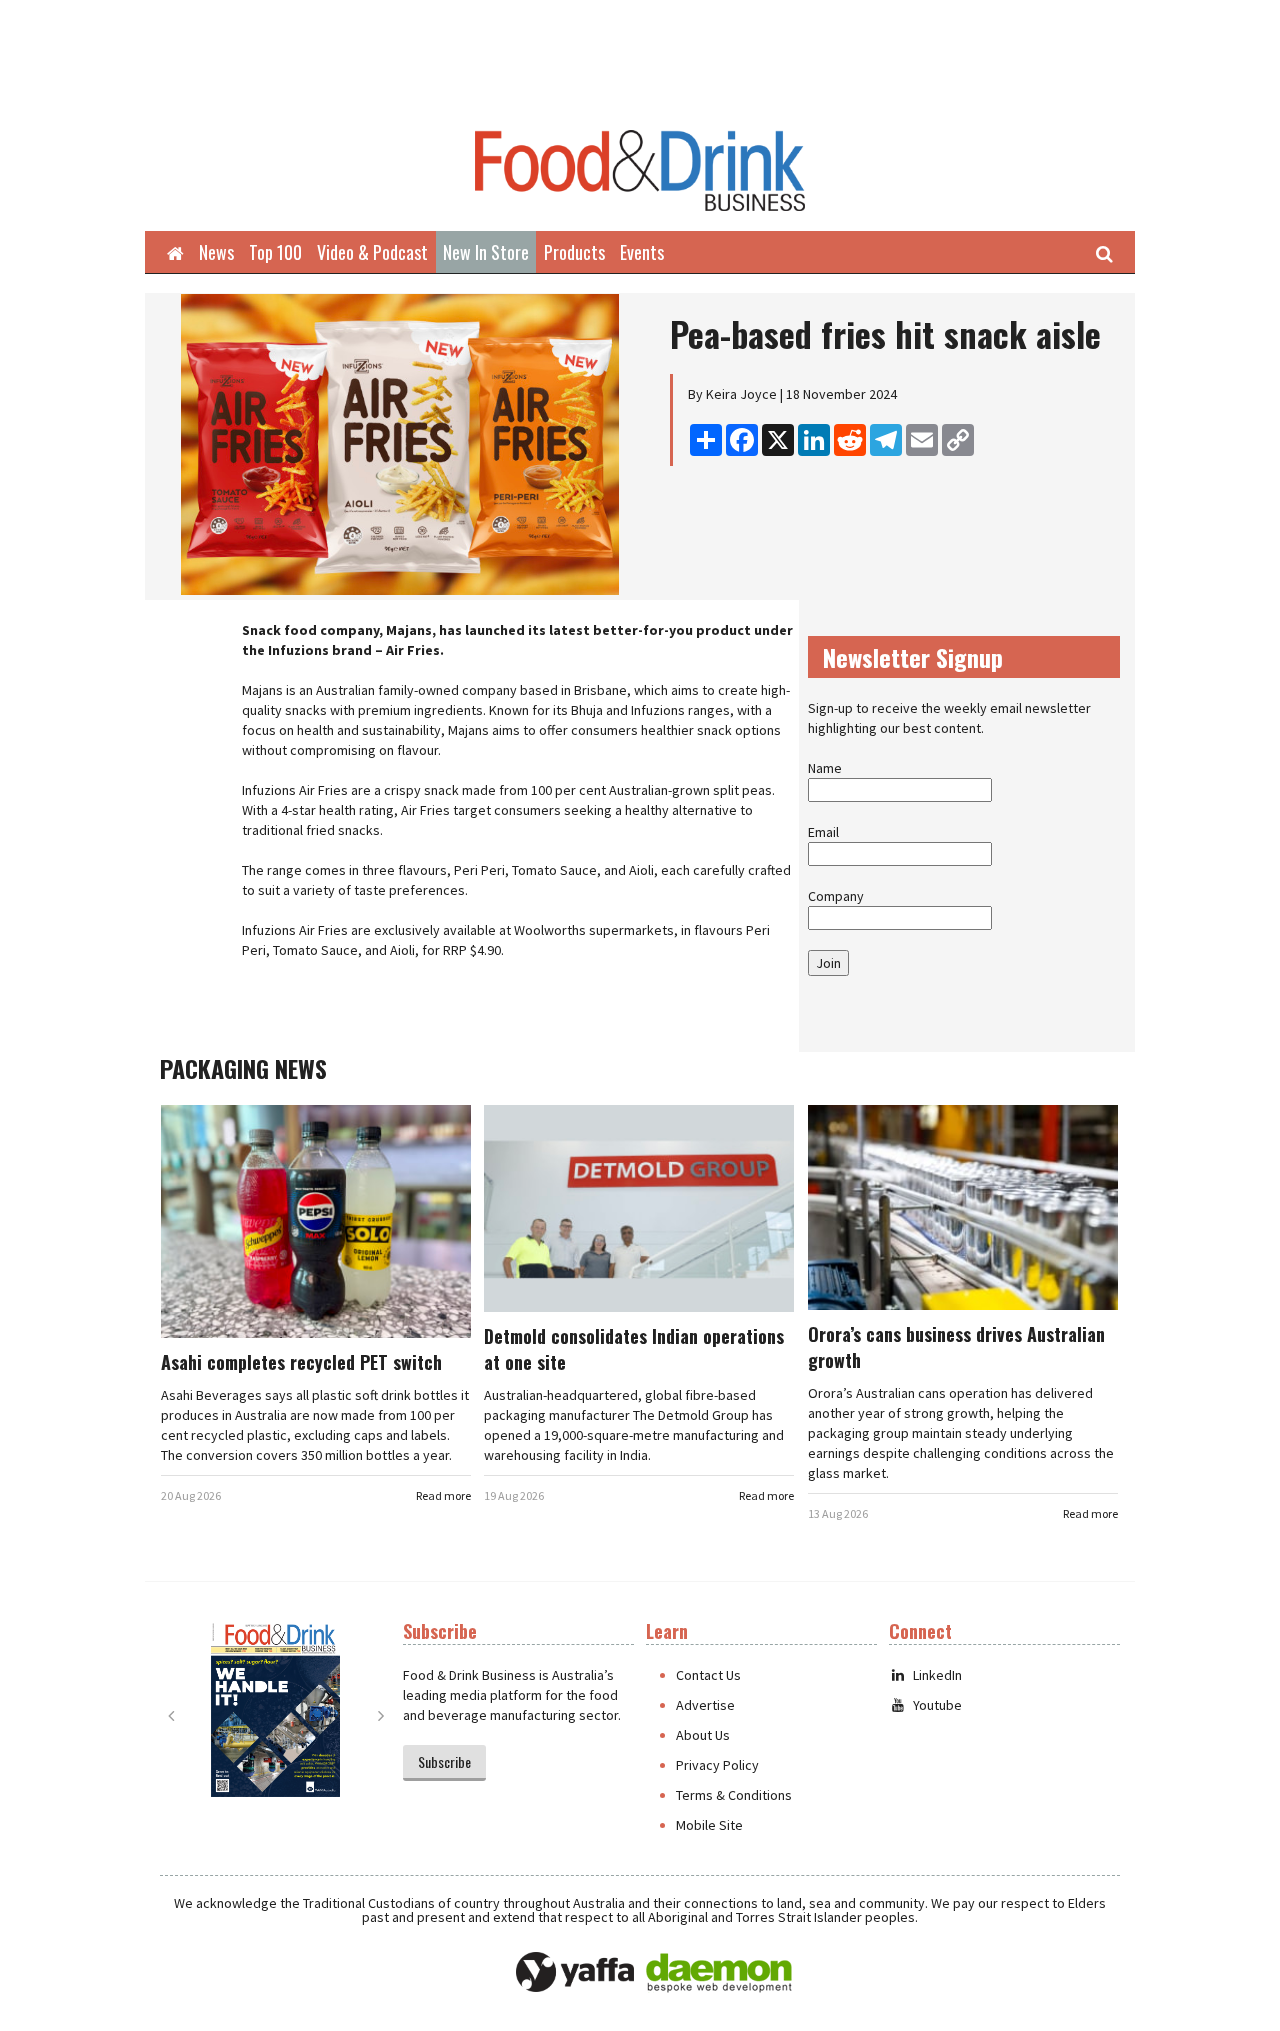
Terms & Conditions (734, 1795)
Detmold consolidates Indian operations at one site (634, 1349)
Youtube (937, 1705)
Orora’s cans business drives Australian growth (956, 1347)
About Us (703, 1735)
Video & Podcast (372, 252)
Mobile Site (709, 1825)
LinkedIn (937, 1675)
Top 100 (275, 252)
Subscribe (444, 1761)
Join (828, 963)
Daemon (719, 1973)
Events (642, 252)
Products (574, 252)
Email (823, 832)
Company (836, 896)
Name (825, 768)
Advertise (705, 1705)
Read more (443, 1495)
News (216, 252)
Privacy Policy (717, 1765)
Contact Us (708, 1675)
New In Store (486, 252)
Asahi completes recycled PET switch (301, 1362)
